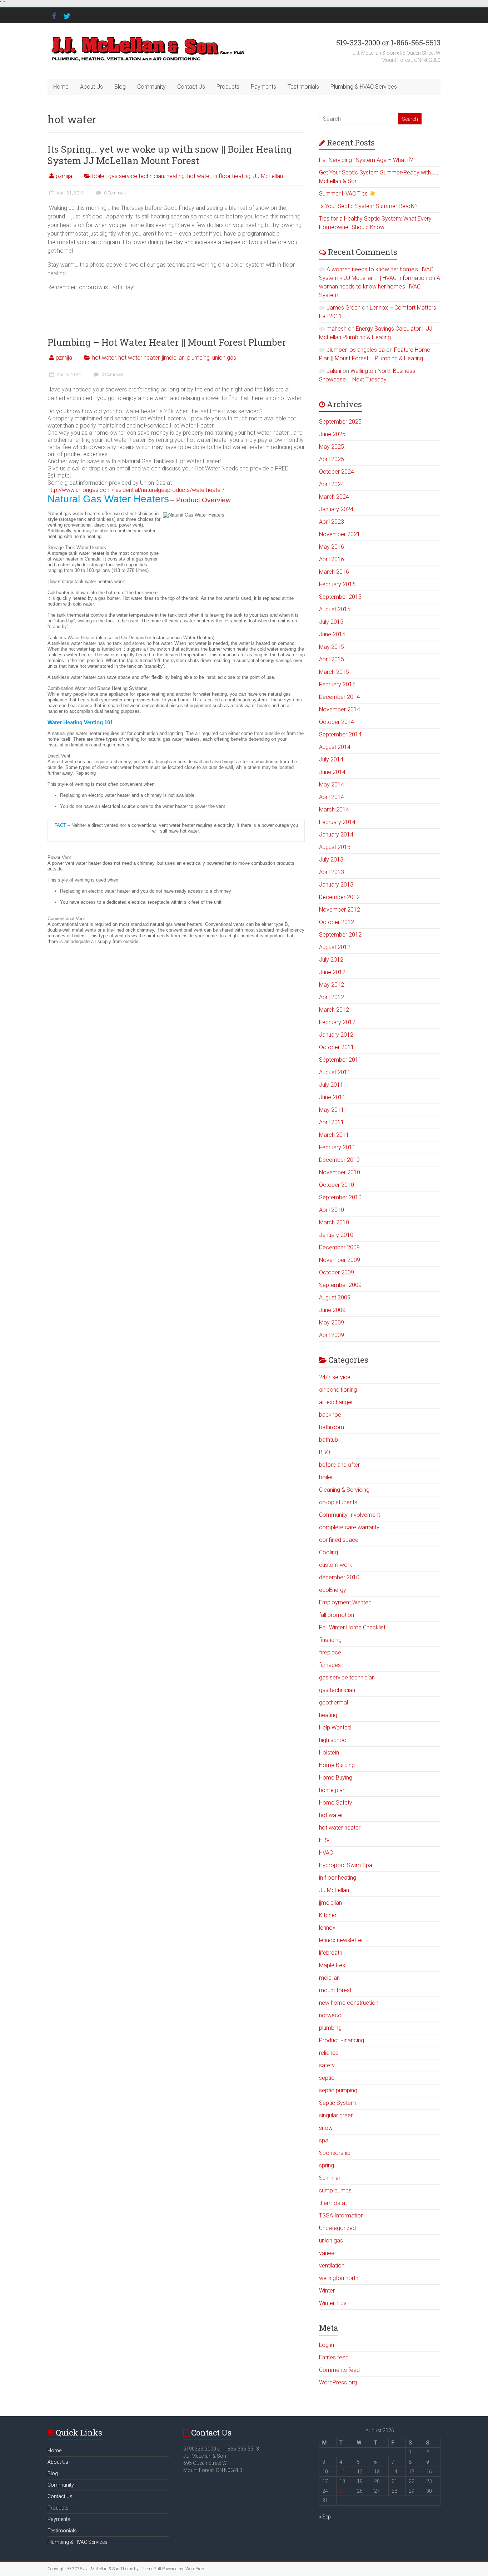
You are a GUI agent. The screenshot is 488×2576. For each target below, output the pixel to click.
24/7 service (335, 1377)
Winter (327, 2291)
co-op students (338, 1502)
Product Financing (342, 2040)
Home (61, 87)
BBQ (325, 1452)
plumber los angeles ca (356, 350)
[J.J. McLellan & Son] (147, 37)
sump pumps (335, 2190)
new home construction (349, 2003)
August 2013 (335, 847)
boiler (99, 176)
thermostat (333, 2203)
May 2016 (332, 547)
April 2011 (332, 1122)
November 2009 (340, 1260)
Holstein (329, 1753)
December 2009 (339, 1247)
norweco (330, 2015)
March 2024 (334, 497)
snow (326, 2128)
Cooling (328, 1552)
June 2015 (332, 634)
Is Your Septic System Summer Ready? (368, 206)
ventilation (332, 2266)
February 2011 (337, 1147)
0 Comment (114, 193)
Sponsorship (335, 2153)
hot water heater (139, 358)
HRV (324, 1840)
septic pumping (338, 2090)
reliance (329, 2053)
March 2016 (334, 572)
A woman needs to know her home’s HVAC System (380, 287)
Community (151, 87)
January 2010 (336, 1235)
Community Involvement (350, 1515)
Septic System (337, 2103)
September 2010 (340, 1197)
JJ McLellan (268, 176)
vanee (327, 2253)
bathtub (328, 1440)
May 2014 (332, 784)
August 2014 (335, 747)
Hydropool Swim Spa (346, 1865)
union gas (224, 358)
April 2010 (332, 1210)
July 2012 (331, 960)
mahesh (337, 329)
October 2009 (337, 1272)
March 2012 (334, 1010)
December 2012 (339, 897)
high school (333, 1740)
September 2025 (340, 422)
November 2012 (340, 910)
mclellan (329, 1978)
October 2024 (337, 472)
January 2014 (336, 835)
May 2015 (332, 647)
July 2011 (331, 1085)
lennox (327, 1928)
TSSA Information (341, 2215)
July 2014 (331, 759)
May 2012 (332, 985)
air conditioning (338, 1390)
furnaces (330, 1665)
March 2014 (334, 810)
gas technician (337, 1690)
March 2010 (334, 1222)
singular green (336, 2115)
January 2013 (336, 885)
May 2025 (332, 447)
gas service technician (136, 176)
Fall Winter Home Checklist (352, 1627)
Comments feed (339, 2370)
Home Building (337, 1765)
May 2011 (332, 1110)
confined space (339, 1540)
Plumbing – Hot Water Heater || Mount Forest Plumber (167, 342)
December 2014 (339, 697)
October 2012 (337, 922)
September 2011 (340, 1060)
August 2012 (335, 947)
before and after (339, 1465)
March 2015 (334, 672)
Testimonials (303, 87)
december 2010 (339, 1577)
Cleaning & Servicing (344, 1490)
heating (176, 176)
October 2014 (337, 722)
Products (228, 87)
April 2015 (332, 659)
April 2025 (332, 459)
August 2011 (335, 1072)
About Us (91, 87)
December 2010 (339, 1160)
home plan (332, 1790)
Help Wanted (335, 1728)
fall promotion (337, 1615)
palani (334, 371)
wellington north (339, 2278)
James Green (343, 308)
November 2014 (340, 709)
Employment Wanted (345, 1602)
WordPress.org (338, 2382)
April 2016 (332, 559)
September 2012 (340, 935)
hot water (199, 176)
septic (327, 2078)
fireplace (330, 1652)
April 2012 (332, 997)
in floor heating (232, 176)
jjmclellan (173, 358)
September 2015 (340, 597)
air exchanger (336, 1402)
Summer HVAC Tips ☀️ (348, 194)
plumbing (198, 358)
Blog (120, 87)
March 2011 (334, 1135)
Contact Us (191, 87)
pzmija (64, 176)
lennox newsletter (341, 1940)
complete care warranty (349, 1527)
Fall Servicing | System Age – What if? (366, 160)
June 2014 (332, 772)
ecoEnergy (333, 1590)
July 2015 (331, 622)
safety (327, 2065)
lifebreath (331, 1953)
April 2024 (332, 484)
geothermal (333, 1702)
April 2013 (332, 872)
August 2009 (335, 1297)
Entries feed (334, 2357)
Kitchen (328, 1915)
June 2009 (332, 1310)
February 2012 (337, 1022)
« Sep (325, 2517)
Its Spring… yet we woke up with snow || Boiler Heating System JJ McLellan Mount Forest (170, 155)
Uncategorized (337, 2228)
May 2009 (332, 1322)
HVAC (326, 1853)
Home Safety (336, 1803)
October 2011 (337, 1047)
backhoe (330, 1415)
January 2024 (336, 509)
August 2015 (335, 609)
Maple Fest (333, 1965)
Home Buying (336, 1778)
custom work (336, 1565)
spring (327, 2165)
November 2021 (340, 534)
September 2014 (340, 734)
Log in (327, 2345)
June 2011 (332, 1097)
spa (324, 2140)
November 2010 (340, 1172)
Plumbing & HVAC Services (364, 87)
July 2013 (331, 860)
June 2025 (332, 434)
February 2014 (337, 822)
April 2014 (332, 797)
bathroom (332, 1427)
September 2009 (340, 1285)
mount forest (335, 1990)
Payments (263, 87)
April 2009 (332, 1335)
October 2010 (337, 1185)
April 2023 (332, 522)
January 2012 (336, 1035)
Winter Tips (333, 2303)
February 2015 (337, 684)
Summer (330, 2178)
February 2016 (337, 584)
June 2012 (332, 972)
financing (330, 1640)
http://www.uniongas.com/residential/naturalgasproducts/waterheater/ (136, 490)
